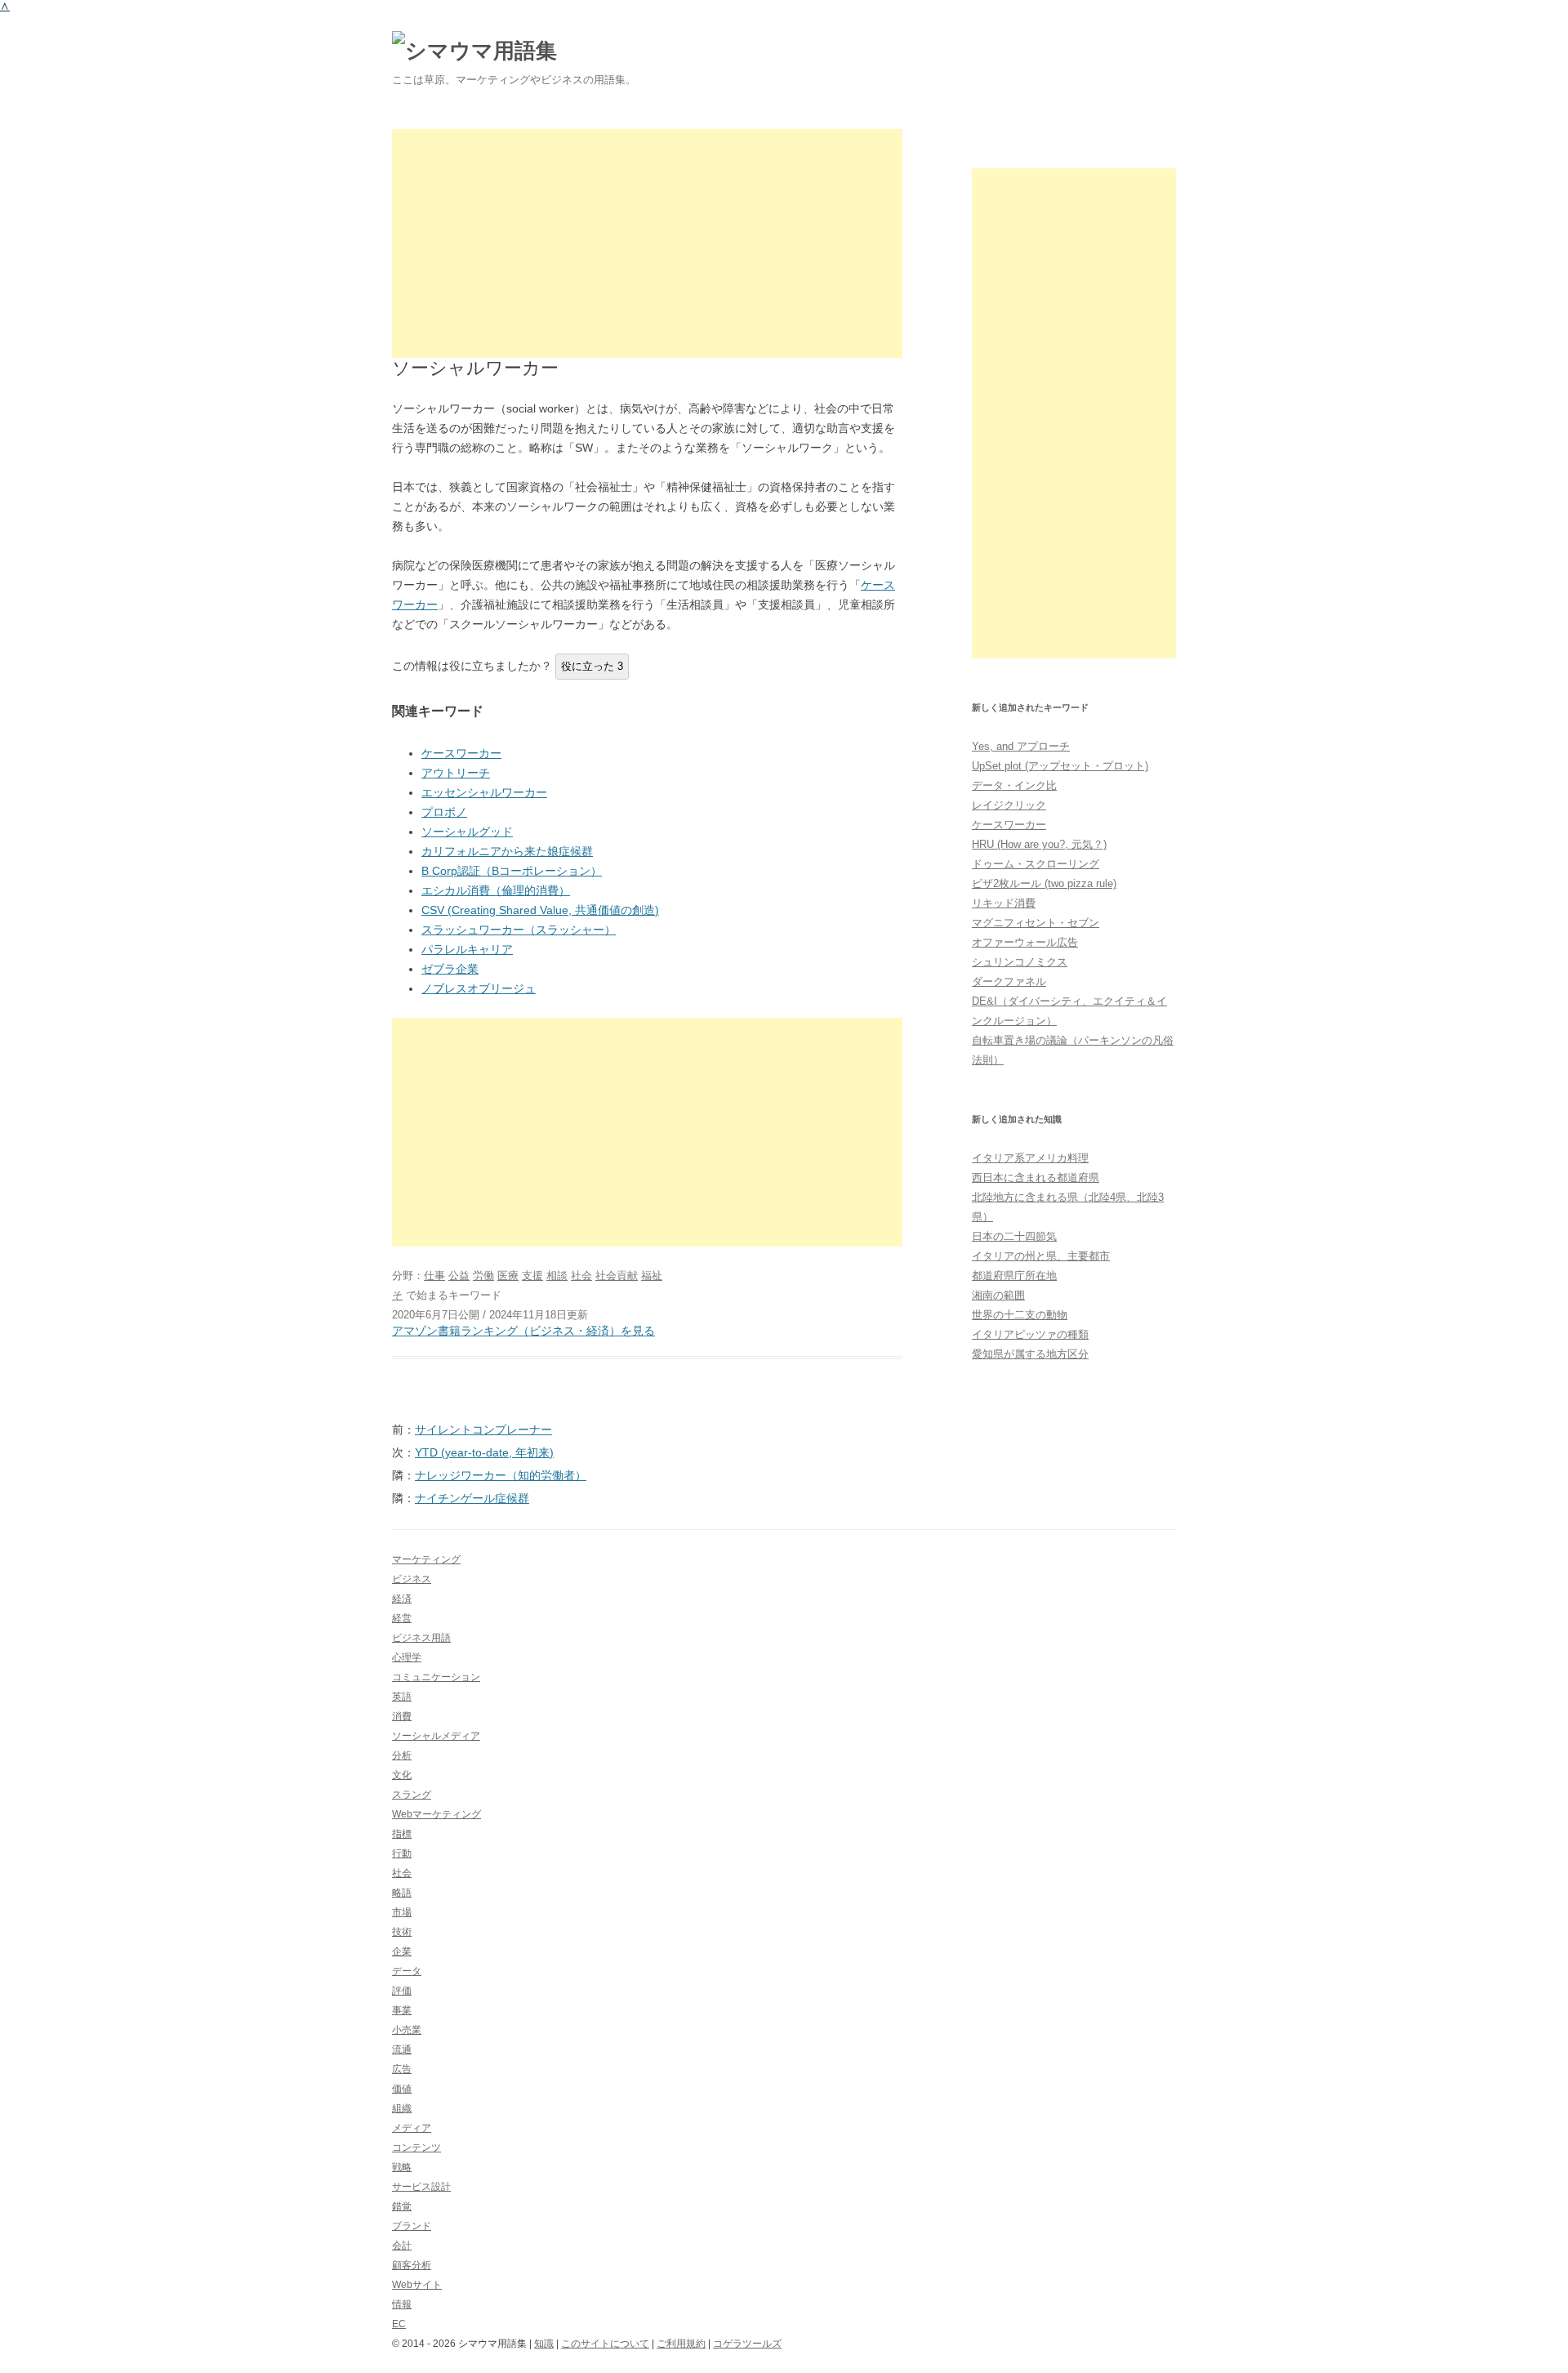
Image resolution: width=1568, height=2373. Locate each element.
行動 (402, 1853)
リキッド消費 (1004, 903)
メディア (412, 2128)
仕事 (434, 1276)
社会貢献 (617, 1276)
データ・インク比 (1014, 785)
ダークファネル (1009, 981)
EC (399, 2324)
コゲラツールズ (747, 2344)
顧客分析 (412, 2265)
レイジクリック (1009, 805)
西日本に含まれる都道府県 (1036, 1178)
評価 (402, 1991)
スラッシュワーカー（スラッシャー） (519, 930)
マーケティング (426, 1559)
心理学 (407, 1657)
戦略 (402, 2167)
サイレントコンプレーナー (483, 1430)
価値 (402, 2089)
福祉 (652, 1276)
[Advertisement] (647, 243)
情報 (402, 2304)
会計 (402, 2246)
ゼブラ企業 (450, 969)
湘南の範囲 (998, 1295)
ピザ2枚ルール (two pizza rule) (1044, 883)
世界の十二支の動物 (1020, 1315)
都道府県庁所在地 (1014, 1276)
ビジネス (412, 1579)
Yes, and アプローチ (1021, 746)
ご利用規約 (681, 2344)
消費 (402, 1716)
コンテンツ (416, 2148)
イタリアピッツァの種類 (1030, 1334)
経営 (402, 1618)
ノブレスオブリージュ (479, 988)
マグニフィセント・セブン (1036, 923)
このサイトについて (605, 2344)
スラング (412, 1795)
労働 (483, 1276)
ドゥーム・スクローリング (1036, 864)
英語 (402, 1697)
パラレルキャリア (467, 949)
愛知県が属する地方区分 (1030, 1354)
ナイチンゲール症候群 (472, 1498)
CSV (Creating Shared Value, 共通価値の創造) (540, 910)
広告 (402, 2069)
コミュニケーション (436, 1677)
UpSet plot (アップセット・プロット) (1060, 766)
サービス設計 (421, 2187)
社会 (581, 1276)
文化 (402, 1775)
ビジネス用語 (421, 1638)
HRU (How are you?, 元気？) (1039, 844)
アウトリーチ (456, 773)
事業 (402, 2010)
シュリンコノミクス (1020, 962)
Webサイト (417, 2285)
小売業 (407, 2030)
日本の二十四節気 (1014, 1236)
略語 (402, 1893)
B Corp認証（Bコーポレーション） (512, 871)
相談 (557, 1276)
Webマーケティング (437, 1814)
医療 (508, 1276)
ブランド (412, 2226)
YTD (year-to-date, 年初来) (484, 1452)
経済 (402, 1599)
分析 (402, 1755)
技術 (402, 1932)
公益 (459, 1276)
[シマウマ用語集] (474, 51)
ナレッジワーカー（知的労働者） (501, 1475)
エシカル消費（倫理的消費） (496, 890)
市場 (402, 1912)
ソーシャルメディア (436, 1736)
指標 (402, 1834)
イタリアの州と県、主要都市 (1041, 1256)
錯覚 (402, 2206)
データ (407, 1971)
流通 (402, 2050)
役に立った (592, 666)
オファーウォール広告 (1025, 942)
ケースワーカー (461, 753)
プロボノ (444, 812)
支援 (532, 1276)
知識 (544, 2344)
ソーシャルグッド (467, 832)
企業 (402, 1951)
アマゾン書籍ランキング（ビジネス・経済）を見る (523, 1331)
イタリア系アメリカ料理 (1030, 1158)
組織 (402, 2108)
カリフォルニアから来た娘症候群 (507, 851)
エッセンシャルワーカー (484, 792)
